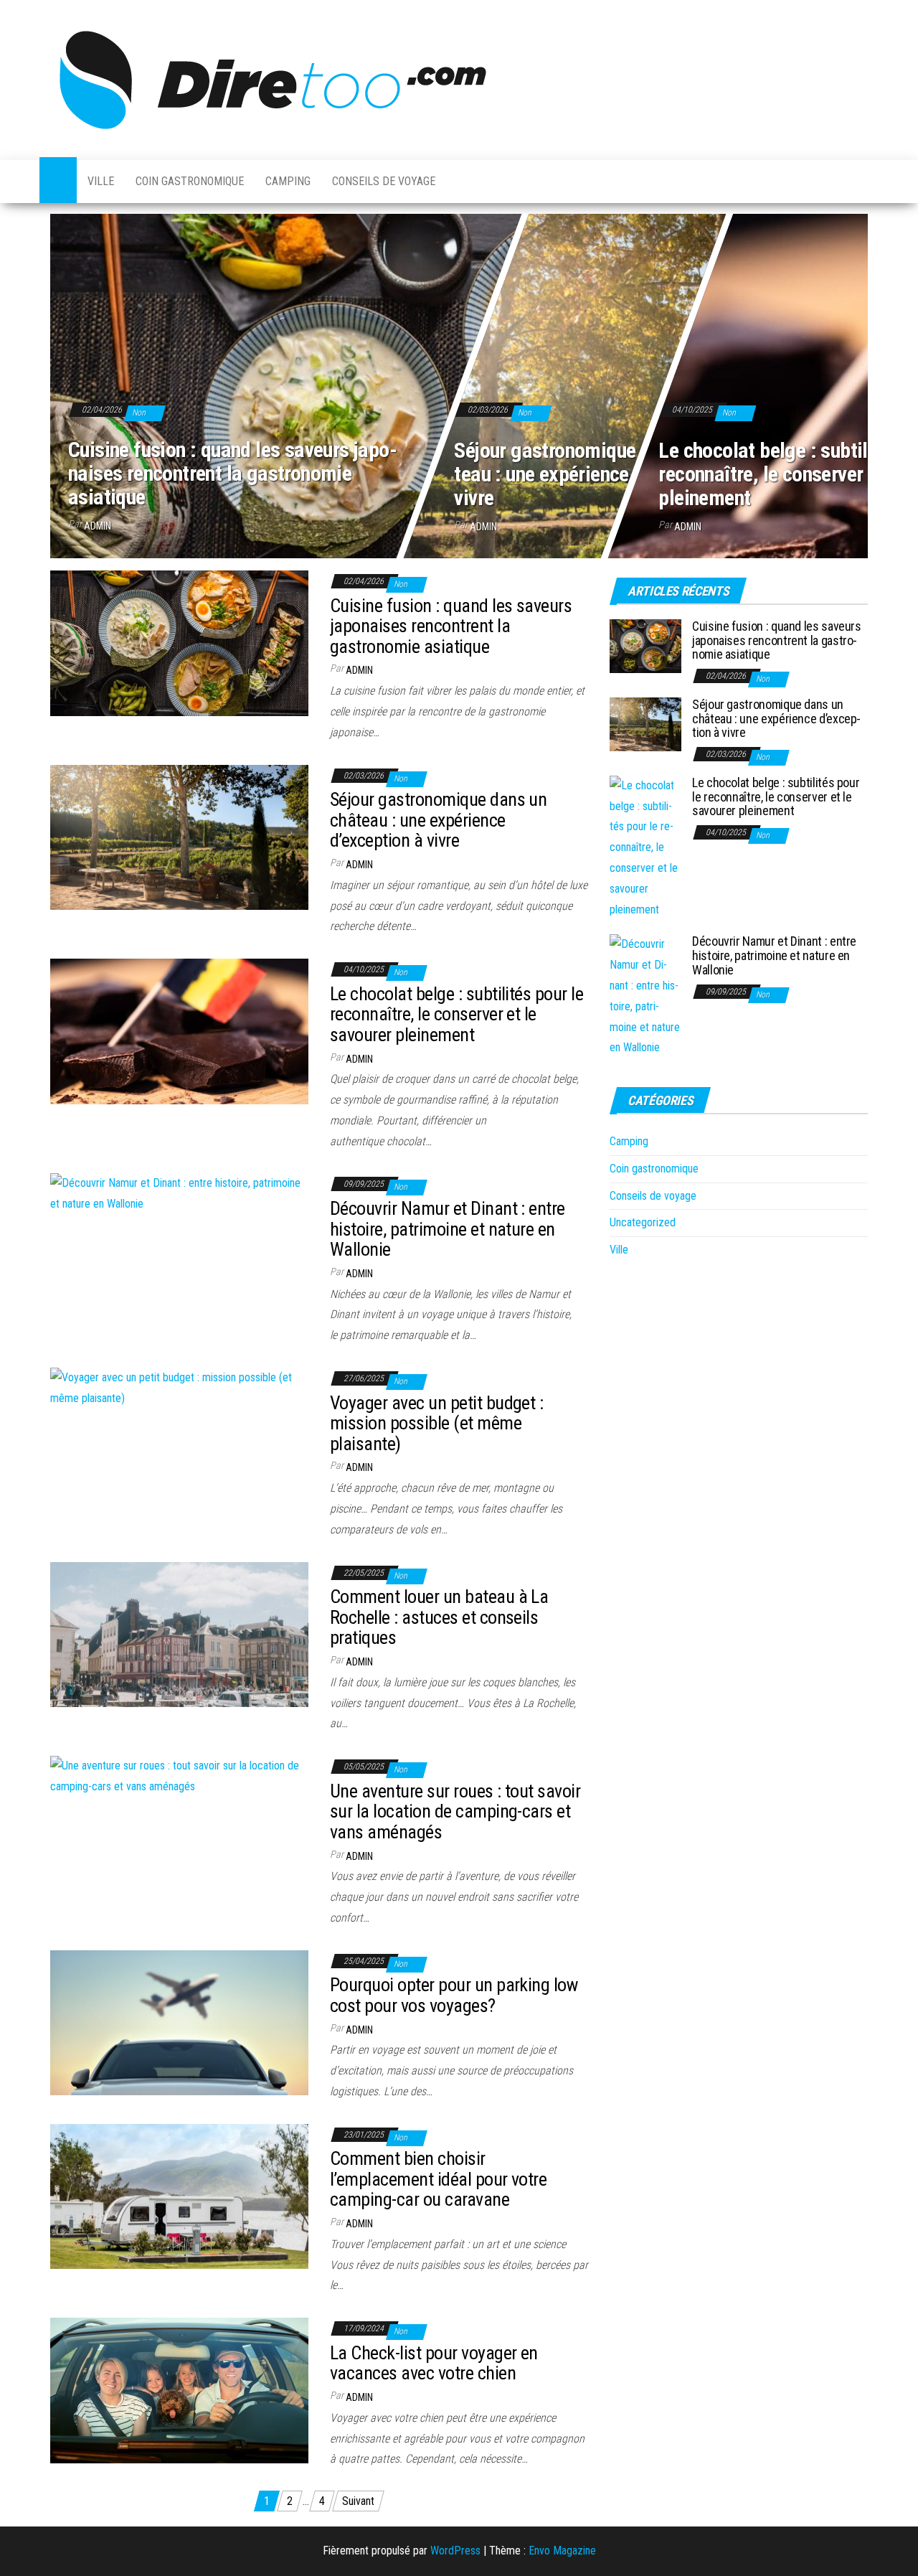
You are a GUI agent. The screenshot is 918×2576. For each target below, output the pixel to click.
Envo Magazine (562, 2551)
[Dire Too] (58, 182)
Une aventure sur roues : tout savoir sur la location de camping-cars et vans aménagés (455, 1811)
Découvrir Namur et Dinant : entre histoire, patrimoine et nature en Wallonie (448, 1229)
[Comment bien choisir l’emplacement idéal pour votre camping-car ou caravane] (179, 2195)
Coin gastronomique (190, 181)
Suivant (358, 2501)
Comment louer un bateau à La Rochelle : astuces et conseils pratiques (439, 1617)
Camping (288, 181)
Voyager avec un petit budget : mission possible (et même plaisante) (436, 1423)
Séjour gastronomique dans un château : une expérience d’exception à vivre (601, 473)
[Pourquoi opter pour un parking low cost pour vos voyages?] (179, 2022)
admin (98, 526)
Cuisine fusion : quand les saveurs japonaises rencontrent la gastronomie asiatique (233, 473)
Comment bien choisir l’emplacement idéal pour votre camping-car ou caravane (438, 2179)
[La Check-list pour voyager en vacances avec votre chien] (179, 2390)
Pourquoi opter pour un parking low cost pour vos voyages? (454, 1995)
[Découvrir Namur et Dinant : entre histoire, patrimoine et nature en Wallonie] (179, 1194)
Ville (101, 181)
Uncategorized (643, 1222)
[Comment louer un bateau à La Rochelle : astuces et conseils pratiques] (179, 1633)
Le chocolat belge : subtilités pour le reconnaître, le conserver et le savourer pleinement (456, 1014)
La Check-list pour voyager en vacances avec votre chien (434, 2363)
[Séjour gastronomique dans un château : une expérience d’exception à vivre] (179, 836)
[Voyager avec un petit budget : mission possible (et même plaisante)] (179, 1387)
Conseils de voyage (384, 181)
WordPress (455, 2551)
